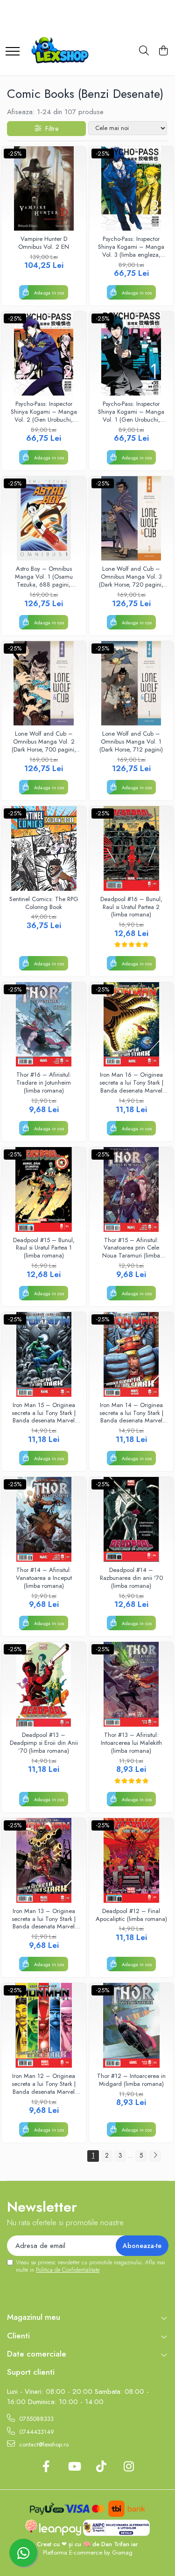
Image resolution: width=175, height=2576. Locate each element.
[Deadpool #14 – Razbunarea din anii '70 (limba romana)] (132, 1519)
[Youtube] (74, 2467)
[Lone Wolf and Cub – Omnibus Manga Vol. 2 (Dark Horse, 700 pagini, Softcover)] (44, 683)
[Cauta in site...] (144, 51)
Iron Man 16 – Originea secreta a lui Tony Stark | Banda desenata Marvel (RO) (131, 1083)
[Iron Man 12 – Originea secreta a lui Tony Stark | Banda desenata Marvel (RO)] (44, 2025)
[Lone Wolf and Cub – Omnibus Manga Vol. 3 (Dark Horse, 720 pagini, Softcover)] (132, 519)
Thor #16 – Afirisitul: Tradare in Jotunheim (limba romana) (44, 1083)
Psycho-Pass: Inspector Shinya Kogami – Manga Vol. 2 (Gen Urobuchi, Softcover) (44, 412)
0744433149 (36, 2432)
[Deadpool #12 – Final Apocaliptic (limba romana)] (132, 1860)
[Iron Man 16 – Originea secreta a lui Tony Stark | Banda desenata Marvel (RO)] (132, 1025)
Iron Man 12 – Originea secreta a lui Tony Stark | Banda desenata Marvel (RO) (44, 2084)
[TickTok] (101, 2467)
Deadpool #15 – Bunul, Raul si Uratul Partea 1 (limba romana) (44, 1248)
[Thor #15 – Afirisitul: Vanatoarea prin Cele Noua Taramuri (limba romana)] (132, 1189)
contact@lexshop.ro (43, 2444)
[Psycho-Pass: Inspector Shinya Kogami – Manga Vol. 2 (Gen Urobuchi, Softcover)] (44, 354)
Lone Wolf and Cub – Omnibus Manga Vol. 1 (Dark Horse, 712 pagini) (131, 742)
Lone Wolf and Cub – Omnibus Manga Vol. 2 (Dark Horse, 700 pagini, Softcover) (44, 742)
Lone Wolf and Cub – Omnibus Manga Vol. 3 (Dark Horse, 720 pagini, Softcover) (131, 577)
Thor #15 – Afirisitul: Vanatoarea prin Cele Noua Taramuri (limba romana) (131, 1248)
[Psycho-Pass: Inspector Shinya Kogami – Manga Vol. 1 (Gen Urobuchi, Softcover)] (132, 354)
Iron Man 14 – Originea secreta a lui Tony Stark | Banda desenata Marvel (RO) (131, 1413)
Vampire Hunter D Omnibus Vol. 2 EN (44, 243)
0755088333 (35, 2419)
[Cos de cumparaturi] (163, 51)
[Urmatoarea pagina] (155, 2156)
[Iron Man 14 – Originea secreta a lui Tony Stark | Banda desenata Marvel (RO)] (132, 1354)
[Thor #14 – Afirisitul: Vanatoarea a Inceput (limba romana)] (44, 1519)
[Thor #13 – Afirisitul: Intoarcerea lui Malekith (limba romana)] (132, 1684)
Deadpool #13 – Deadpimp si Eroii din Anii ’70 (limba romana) (44, 1743)
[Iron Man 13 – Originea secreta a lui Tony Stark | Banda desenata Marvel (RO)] (44, 1860)
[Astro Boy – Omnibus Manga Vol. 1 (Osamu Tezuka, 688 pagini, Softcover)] (44, 519)
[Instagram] (129, 2467)
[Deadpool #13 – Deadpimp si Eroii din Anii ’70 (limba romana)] (44, 1684)
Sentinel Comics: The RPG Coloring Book (44, 903)
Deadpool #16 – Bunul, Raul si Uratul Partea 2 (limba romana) (131, 907)
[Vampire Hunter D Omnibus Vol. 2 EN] (44, 189)
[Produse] (13, 47)
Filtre (50, 129)
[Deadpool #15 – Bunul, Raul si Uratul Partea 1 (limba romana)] (44, 1189)
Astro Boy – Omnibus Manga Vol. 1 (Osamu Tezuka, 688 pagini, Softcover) (44, 577)
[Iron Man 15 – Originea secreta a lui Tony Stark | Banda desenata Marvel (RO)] (44, 1354)
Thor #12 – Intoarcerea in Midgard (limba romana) (131, 2080)
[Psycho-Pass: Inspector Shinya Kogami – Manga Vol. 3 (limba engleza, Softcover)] (132, 189)
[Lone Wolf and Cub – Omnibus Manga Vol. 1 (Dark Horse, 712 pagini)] (132, 683)
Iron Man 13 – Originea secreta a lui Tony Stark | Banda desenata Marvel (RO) (44, 1919)
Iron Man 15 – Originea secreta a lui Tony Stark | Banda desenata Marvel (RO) (44, 1413)
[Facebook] (46, 2467)
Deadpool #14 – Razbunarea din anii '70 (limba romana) (131, 1578)
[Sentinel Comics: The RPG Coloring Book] (44, 848)
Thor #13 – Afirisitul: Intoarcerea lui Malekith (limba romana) (131, 1743)
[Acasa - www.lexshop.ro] (63, 51)
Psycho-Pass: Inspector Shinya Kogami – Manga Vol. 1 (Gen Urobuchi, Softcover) (131, 412)
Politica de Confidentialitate (68, 2270)
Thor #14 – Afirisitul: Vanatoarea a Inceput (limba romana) (44, 1578)
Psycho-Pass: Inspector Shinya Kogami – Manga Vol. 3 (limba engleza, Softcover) (131, 247)
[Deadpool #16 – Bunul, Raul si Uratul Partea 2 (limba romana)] (132, 848)
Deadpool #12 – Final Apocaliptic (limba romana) (131, 1915)
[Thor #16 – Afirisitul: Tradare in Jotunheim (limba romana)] (44, 1025)
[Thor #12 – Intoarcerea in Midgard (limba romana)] (132, 2025)
